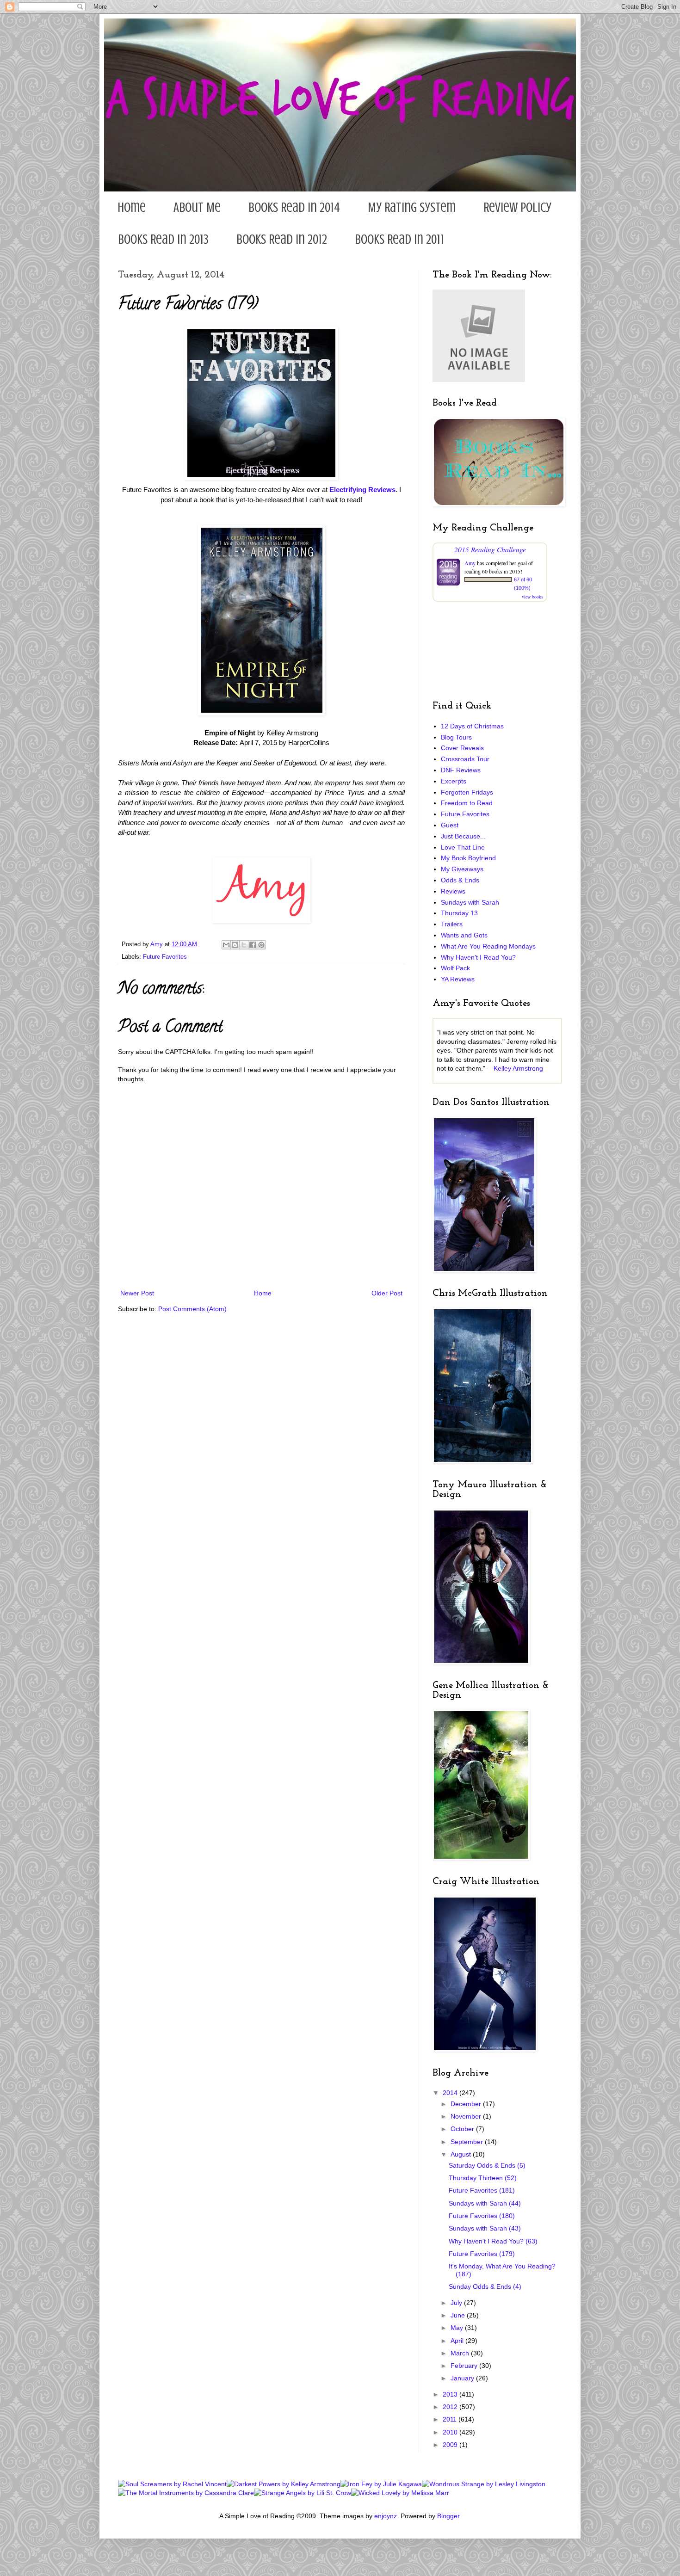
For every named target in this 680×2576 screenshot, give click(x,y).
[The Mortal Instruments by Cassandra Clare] (186, 2493)
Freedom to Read (467, 803)
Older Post (387, 1293)
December (467, 2104)
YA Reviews (458, 979)
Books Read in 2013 (163, 239)
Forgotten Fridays (467, 792)
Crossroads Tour (465, 759)
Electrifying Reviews (362, 490)
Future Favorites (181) (482, 2190)
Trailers (452, 924)
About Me (197, 207)
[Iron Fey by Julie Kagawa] (381, 2484)
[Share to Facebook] (253, 945)
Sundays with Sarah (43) (485, 2228)
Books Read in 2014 (294, 207)
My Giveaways (462, 869)
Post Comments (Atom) (192, 1309)
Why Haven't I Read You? (478, 957)
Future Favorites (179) (482, 2254)
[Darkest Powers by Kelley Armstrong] (284, 2484)
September (468, 2142)
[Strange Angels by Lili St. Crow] (303, 2493)
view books (532, 597)
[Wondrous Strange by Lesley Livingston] (484, 2484)
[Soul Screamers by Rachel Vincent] (172, 2484)
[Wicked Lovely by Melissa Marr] (400, 2493)
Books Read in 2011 (399, 239)
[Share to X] (244, 945)
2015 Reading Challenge (490, 549)
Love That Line (463, 847)
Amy (470, 563)
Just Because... (463, 836)
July (457, 2303)
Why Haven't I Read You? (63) (493, 2241)
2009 (451, 2445)
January (463, 2378)
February (465, 2366)
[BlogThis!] (235, 945)
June (459, 2315)
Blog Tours (456, 737)
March (461, 2353)
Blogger (448, 2516)
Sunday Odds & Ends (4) (485, 2286)
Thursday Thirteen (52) (483, 2178)
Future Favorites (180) (482, 2216)
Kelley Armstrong (518, 1068)
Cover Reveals (462, 748)
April (458, 2341)
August (462, 2154)
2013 (451, 2394)
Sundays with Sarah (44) (485, 2203)
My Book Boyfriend (468, 858)
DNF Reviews (461, 770)
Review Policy (517, 207)
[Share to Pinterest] (261, 945)
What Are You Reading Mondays (488, 946)
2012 (451, 2407)
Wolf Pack (455, 968)
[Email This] (226, 945)
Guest (450, 825)
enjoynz (386, 2516)
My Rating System (412, 207)
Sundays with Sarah (470, 902)
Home (132, 207)
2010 (451, 2432)
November (467, 2116)
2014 (451, 2093)
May (458, 2328)
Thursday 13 (459, 913)
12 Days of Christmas (472, 726)
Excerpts (454, 781)
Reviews (453, 891)
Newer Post (137, 1293)
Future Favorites (165, 957)
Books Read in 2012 (282, 239)
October (463, 2129)
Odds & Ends (460, 880)
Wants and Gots (464, 935)
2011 (451, 2419)
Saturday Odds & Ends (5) (487, 2165)
